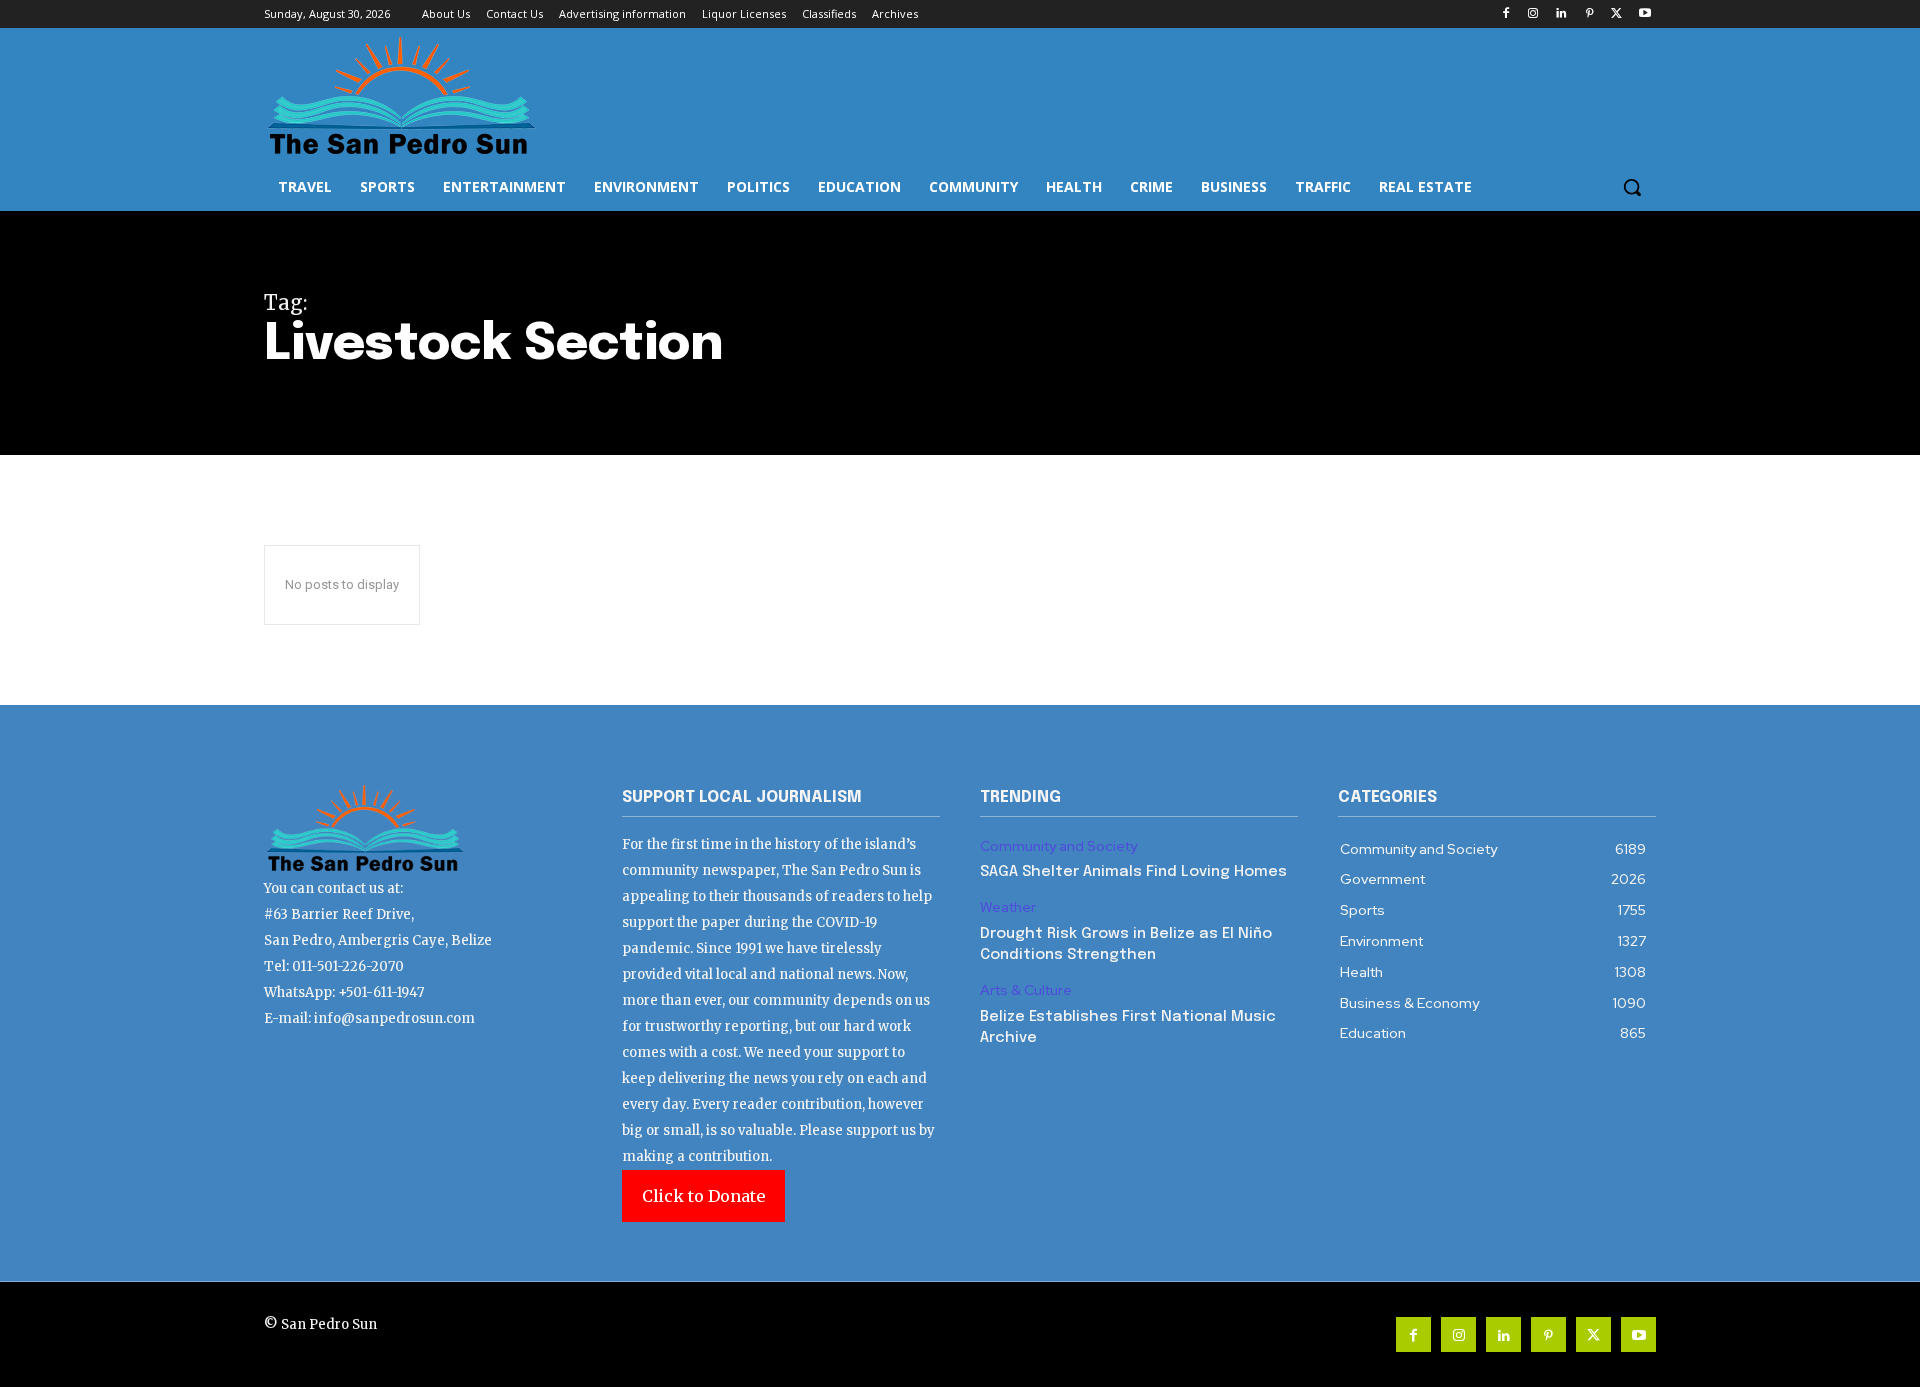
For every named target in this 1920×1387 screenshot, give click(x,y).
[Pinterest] (1589, 14)
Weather (1008, 907)
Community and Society (1058, 846)
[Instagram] (1533, 14)
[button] (1632, 187)
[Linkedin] (1561, 14)
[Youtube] (1644, 14)
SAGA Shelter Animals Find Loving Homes (1133, 872)
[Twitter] (1616, 14)
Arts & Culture (1026, 990)
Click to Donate (703, 1196)
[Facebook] (1505, 14)
